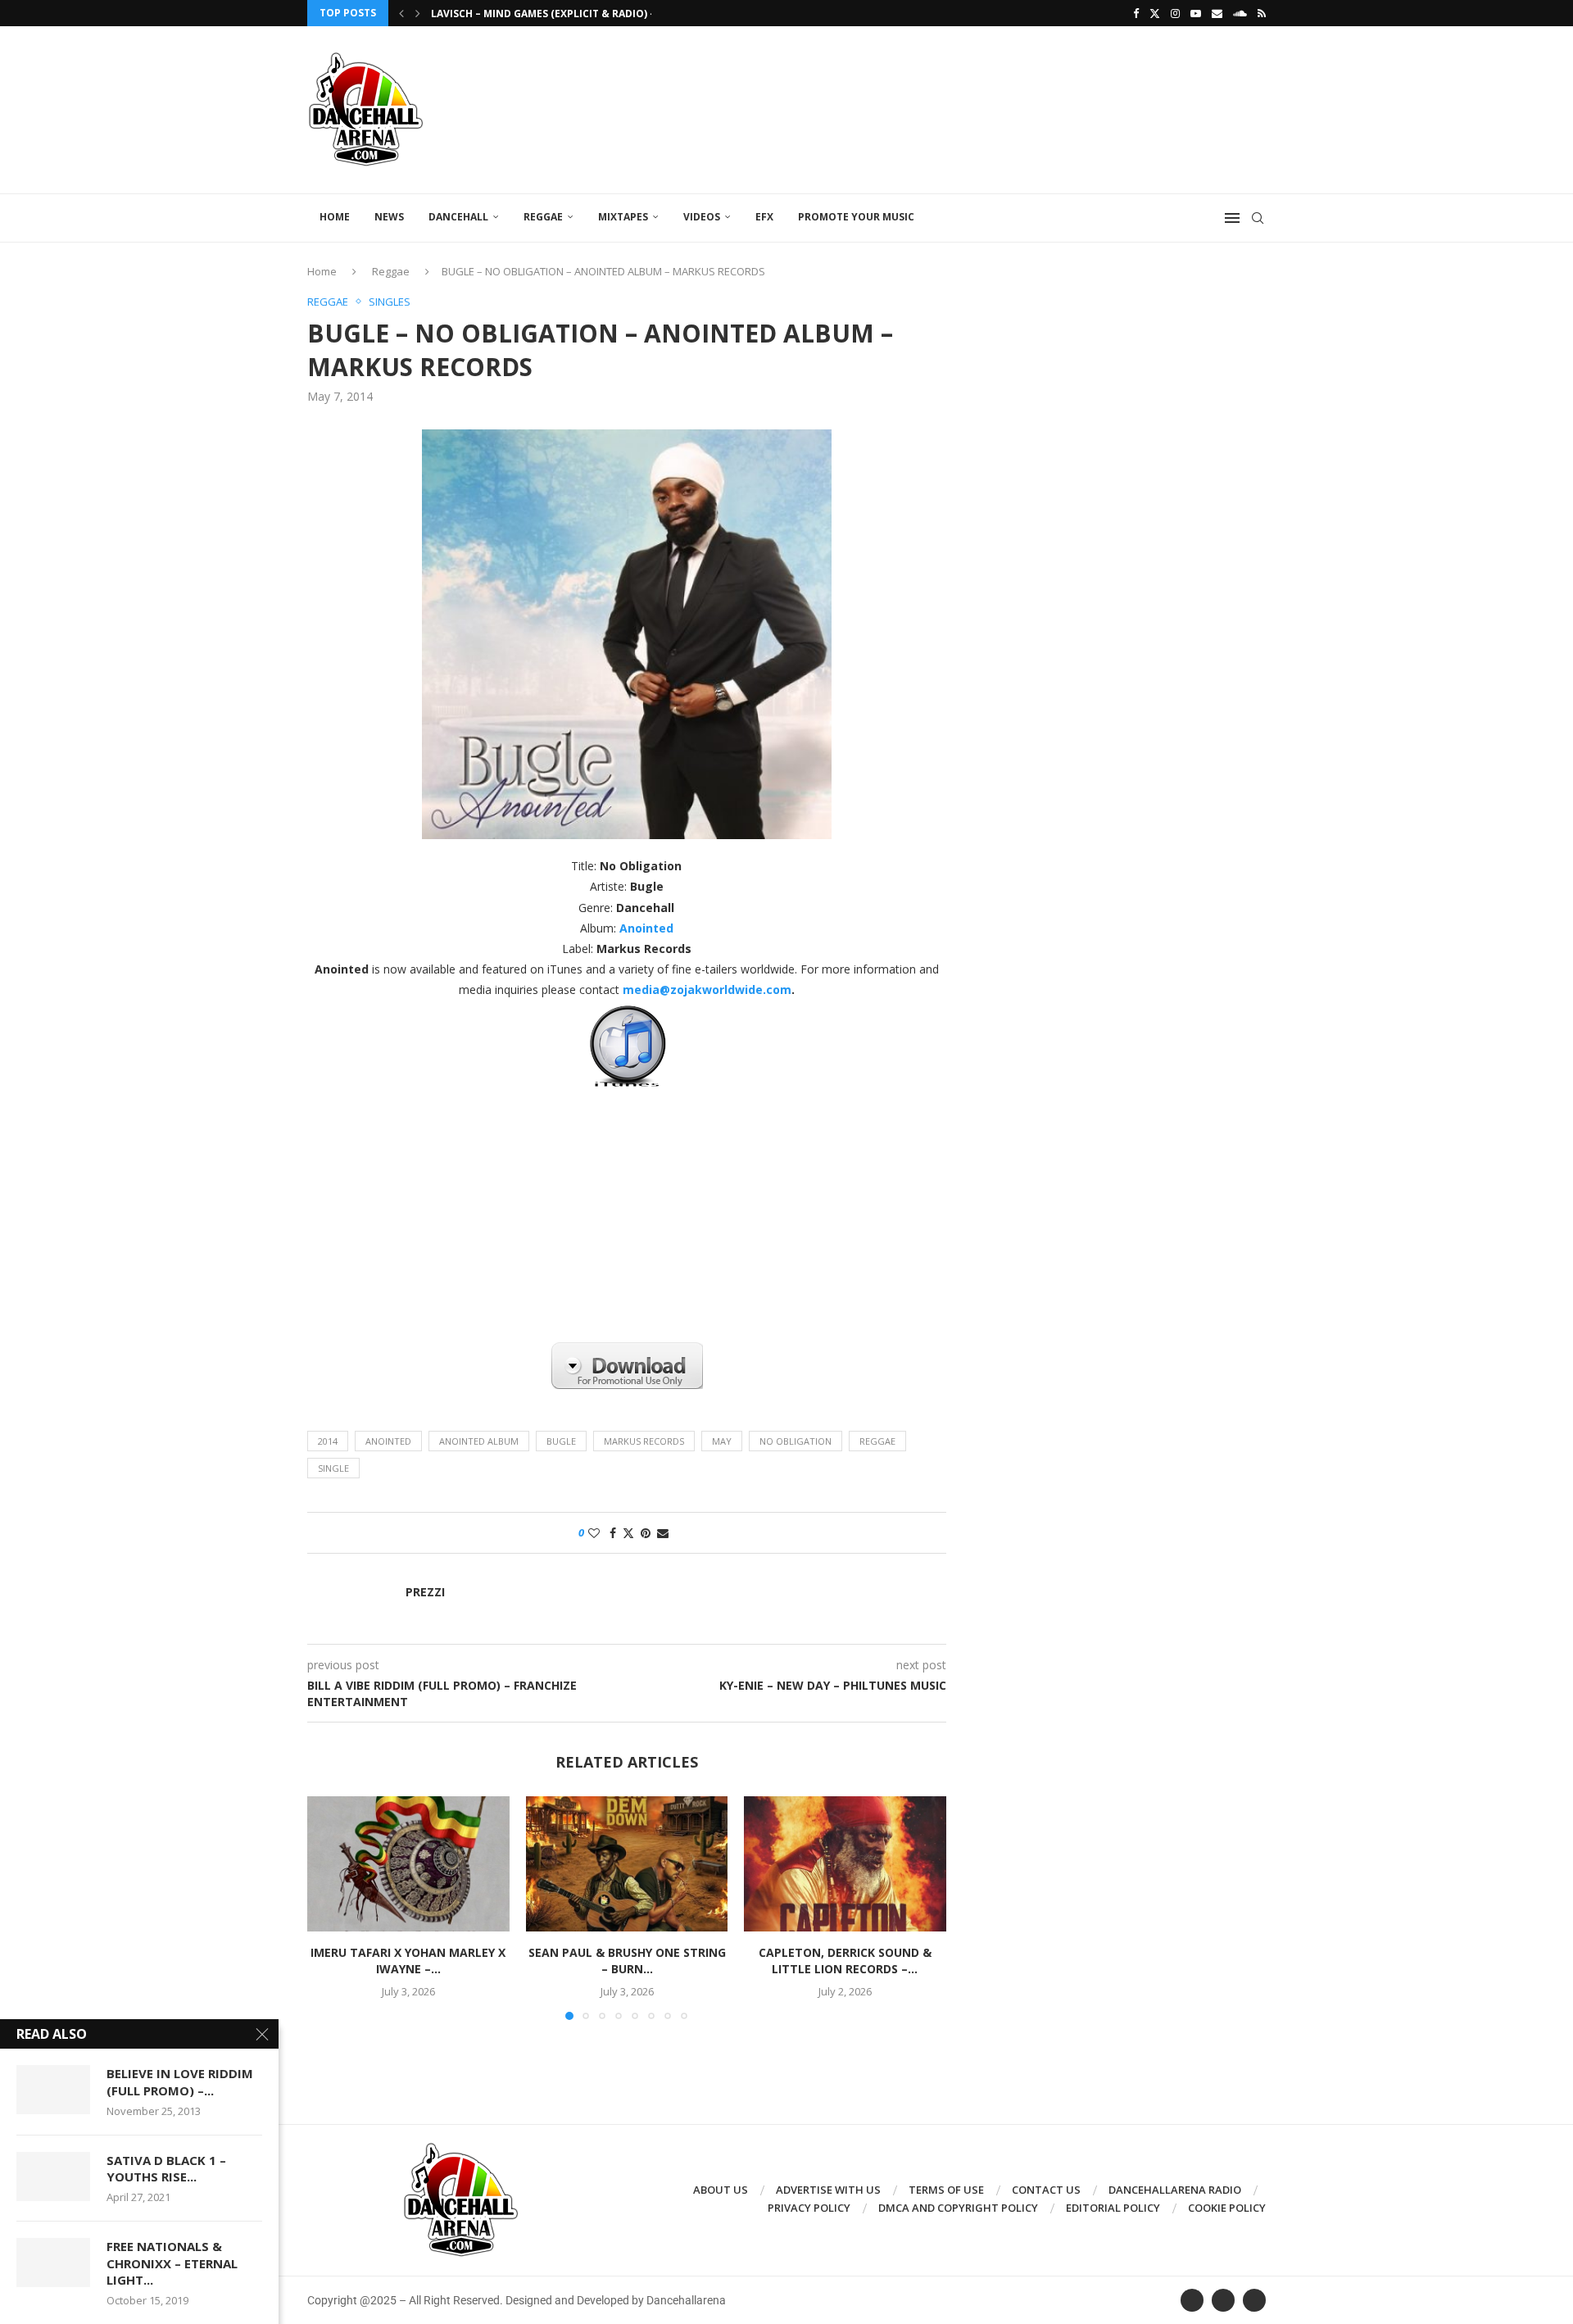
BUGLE (561, 1441)
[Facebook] (1136, 13)
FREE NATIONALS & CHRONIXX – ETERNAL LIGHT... (172, 2263)
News (389, 217)
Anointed (388, 1441)
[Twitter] (1155, 13)
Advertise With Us (828, 2190)
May (722, 1441)
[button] (401, 13)
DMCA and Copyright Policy (958, 2208)
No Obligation (796, 1441)
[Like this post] (594, 1533)
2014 (328, 1441)
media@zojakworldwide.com (707, 990)
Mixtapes (623, 217)
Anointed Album (479, 1441)
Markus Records (644, 1441)
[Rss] (1262, 13)
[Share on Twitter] (628, 1533)
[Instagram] (1175, 13)
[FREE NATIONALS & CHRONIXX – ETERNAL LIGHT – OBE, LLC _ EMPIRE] (53, 2263)
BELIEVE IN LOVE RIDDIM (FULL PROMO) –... (180, 2081)
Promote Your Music (856, 217)
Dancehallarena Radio (1175, 2190)
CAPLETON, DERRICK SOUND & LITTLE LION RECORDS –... (845, 1961)
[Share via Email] (663, 1533)
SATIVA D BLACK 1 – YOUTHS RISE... (166, 2168)
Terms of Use (946, 2190)
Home (335, 217)
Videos (702, 217)
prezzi (425, 1592)
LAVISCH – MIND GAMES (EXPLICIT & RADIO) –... (548, 14)
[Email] (1217, 13)
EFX (764, 217)
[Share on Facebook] (613, 1533)
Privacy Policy (809, 2208)
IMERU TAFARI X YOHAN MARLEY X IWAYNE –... (408, 1961)
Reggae (543, 217)
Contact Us (1046, 2190)
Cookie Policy (1227, 2208)
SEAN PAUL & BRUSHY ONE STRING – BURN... (626, 1961)
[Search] (1258, 218)
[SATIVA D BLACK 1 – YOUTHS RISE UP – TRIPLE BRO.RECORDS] (53, 2176)
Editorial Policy (1113, 2208)
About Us (721, 2190)
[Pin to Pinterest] (646, 1533)
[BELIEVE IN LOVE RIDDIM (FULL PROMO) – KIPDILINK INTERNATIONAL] (53, 2090)
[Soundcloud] (1240, 13)
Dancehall (458, 217)
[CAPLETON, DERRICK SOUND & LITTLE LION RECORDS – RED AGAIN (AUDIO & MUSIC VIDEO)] (845, 1863)
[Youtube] (1196, 13)
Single (333, 1468)
